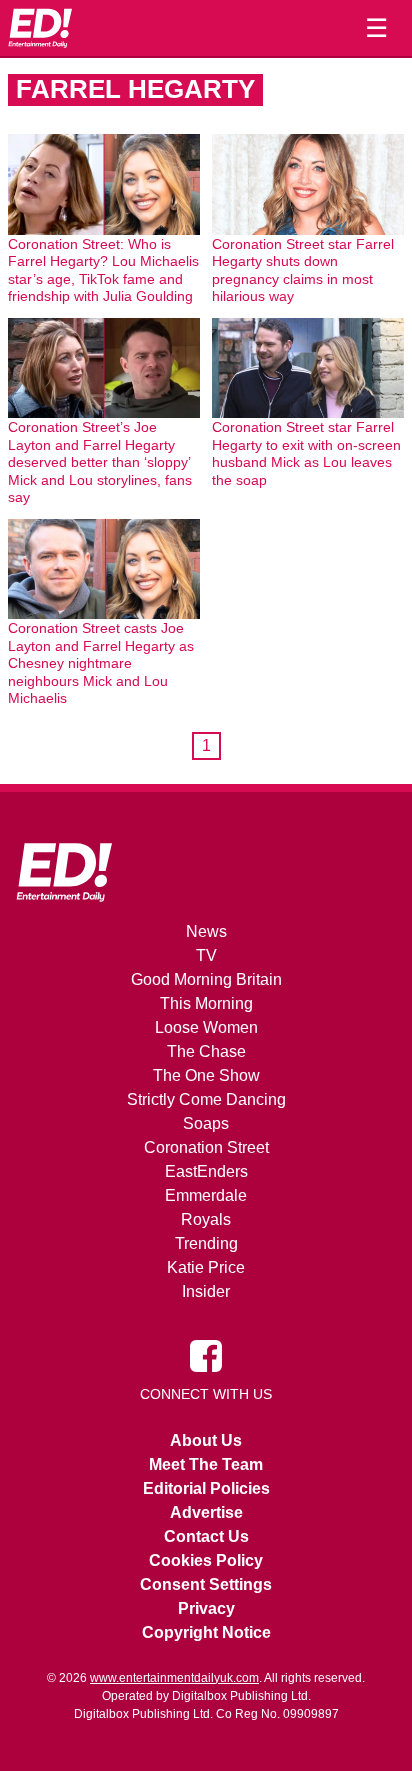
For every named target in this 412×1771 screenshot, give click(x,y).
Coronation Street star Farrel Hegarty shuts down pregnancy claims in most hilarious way (303, 270)
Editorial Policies (206, 1488)
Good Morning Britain (206, 979)
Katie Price (206, 1267)
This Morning (206, 1003)
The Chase (206, 1051)
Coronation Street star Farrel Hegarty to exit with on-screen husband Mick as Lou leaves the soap (306, 453)
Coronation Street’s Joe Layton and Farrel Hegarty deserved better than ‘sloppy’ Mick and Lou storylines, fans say (100, 462)
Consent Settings (206, 1584)
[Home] (40, 28)
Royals (206, 1219)
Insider (206, 1291)
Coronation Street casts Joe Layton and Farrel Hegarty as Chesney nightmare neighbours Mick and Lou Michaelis (101, 663)
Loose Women (206, 1027)
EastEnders (206, 1171)
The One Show (206, 1075)
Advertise (206, 1512)
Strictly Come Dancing (206, 1099)
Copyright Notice (206, 1632)
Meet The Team (206, 1464)
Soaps (206, 1123)
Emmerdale (206, 1195)
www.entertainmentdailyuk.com (174, 1678)
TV (206, 955)
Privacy (206, 1608)
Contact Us (206, 1536)
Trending (206, 1243)
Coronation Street (206, 1147)
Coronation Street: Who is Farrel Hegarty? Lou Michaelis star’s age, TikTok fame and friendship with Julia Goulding (103, 270)
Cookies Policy (206, 1560)
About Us (206, 1440)
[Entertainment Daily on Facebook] (206, 1354)
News (206, 931)
